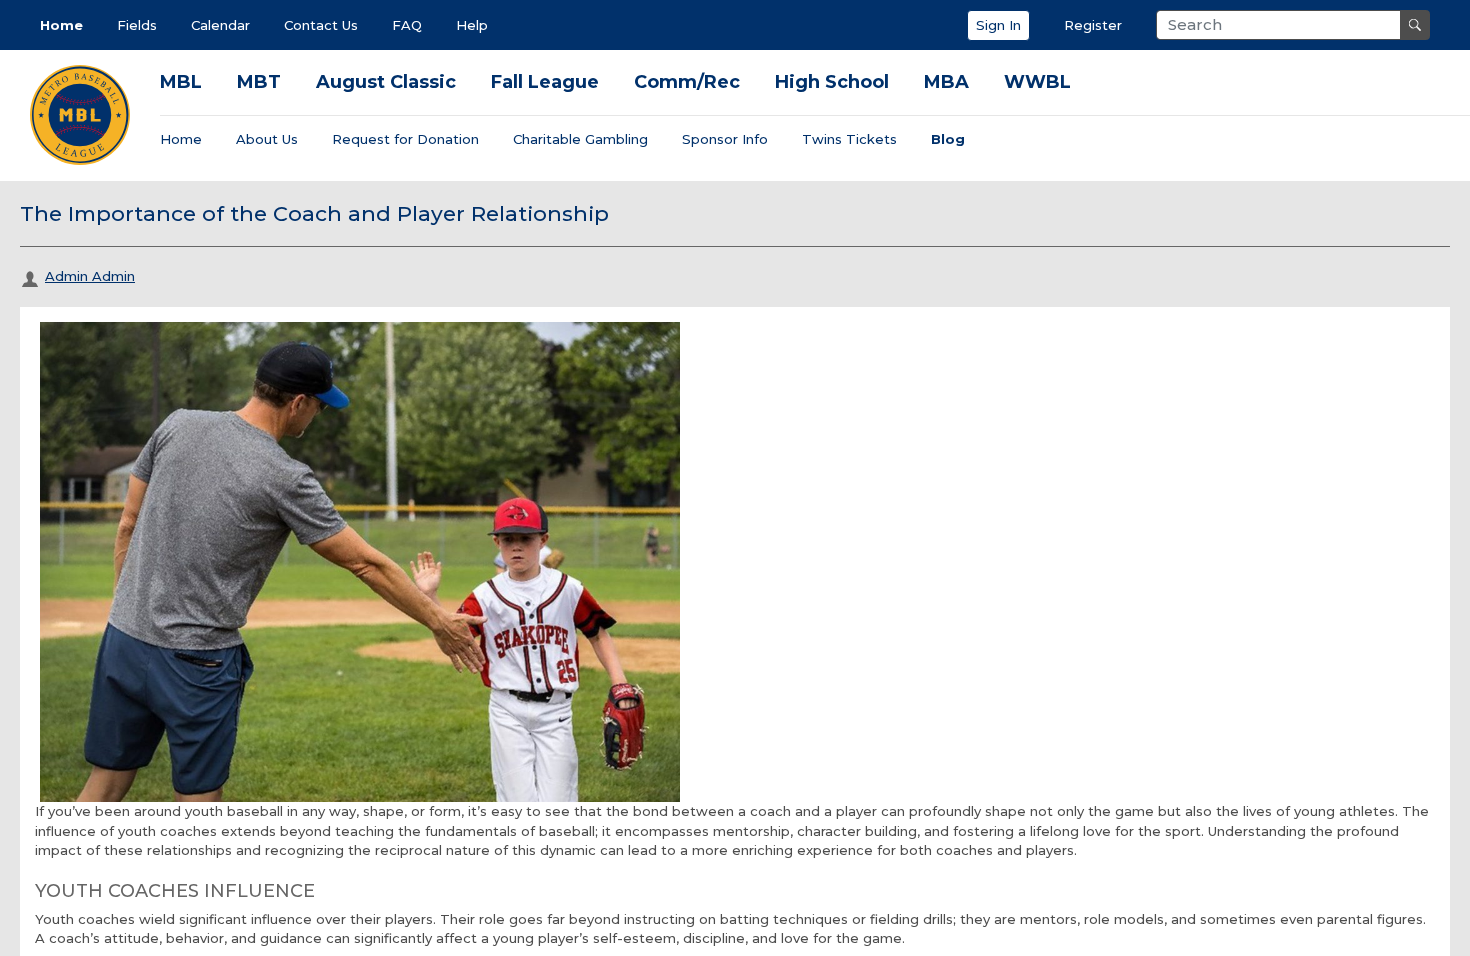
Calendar (220, 25)
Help (472, 25)
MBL (181, 82)
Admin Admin (90, 276)
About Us (267, 139)
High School (832, 82)
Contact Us (321, 25)
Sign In (998, 25)
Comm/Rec (687, 82)
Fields (137, 25)
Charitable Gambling (580, 139)
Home (61, 25)
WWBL (1037, 82)
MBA (946, 82)
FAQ (407, 25)
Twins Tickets (849, 139)
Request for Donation (405, 139)
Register (1093, 25)
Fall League (545, 82)
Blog (948, 139)
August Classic (386, 82)
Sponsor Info (725, 139)
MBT (259, 82)
